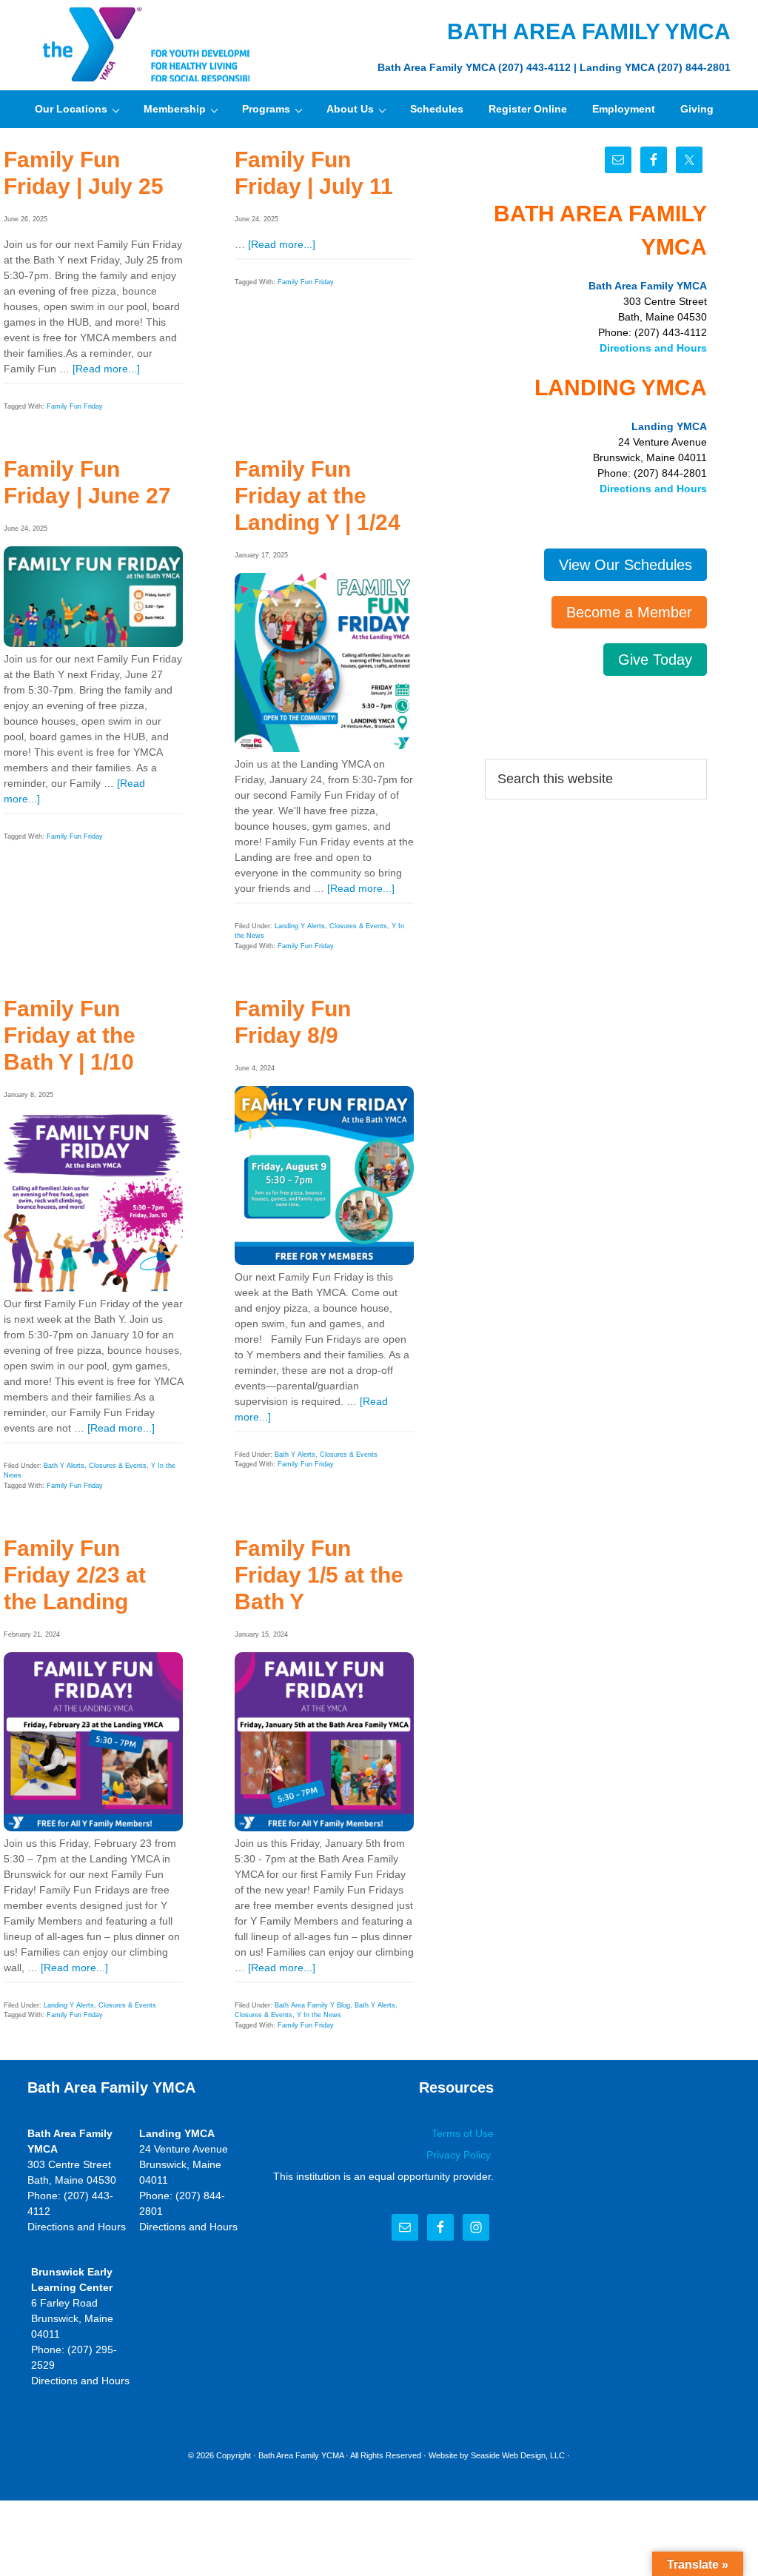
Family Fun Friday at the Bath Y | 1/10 (70, 1035)
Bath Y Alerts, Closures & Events (95, 1466)
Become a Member (629, 612)
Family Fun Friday (75, 406)
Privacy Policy (460, 2155)
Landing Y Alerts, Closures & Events (331, 926)
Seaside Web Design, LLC (518, 2455)
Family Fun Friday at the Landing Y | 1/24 (318, 496)
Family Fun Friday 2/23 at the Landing (75, 1575)
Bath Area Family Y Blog (312, 2005)
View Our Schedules (625, 565)
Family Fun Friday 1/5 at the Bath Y (319, 1575)
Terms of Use (463, 2133)
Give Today (655, 660)
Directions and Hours (653, 348)
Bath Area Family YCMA (301, 2455)
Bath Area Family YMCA (138, 44)
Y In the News (319, 2015)
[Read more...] (106, 369)
